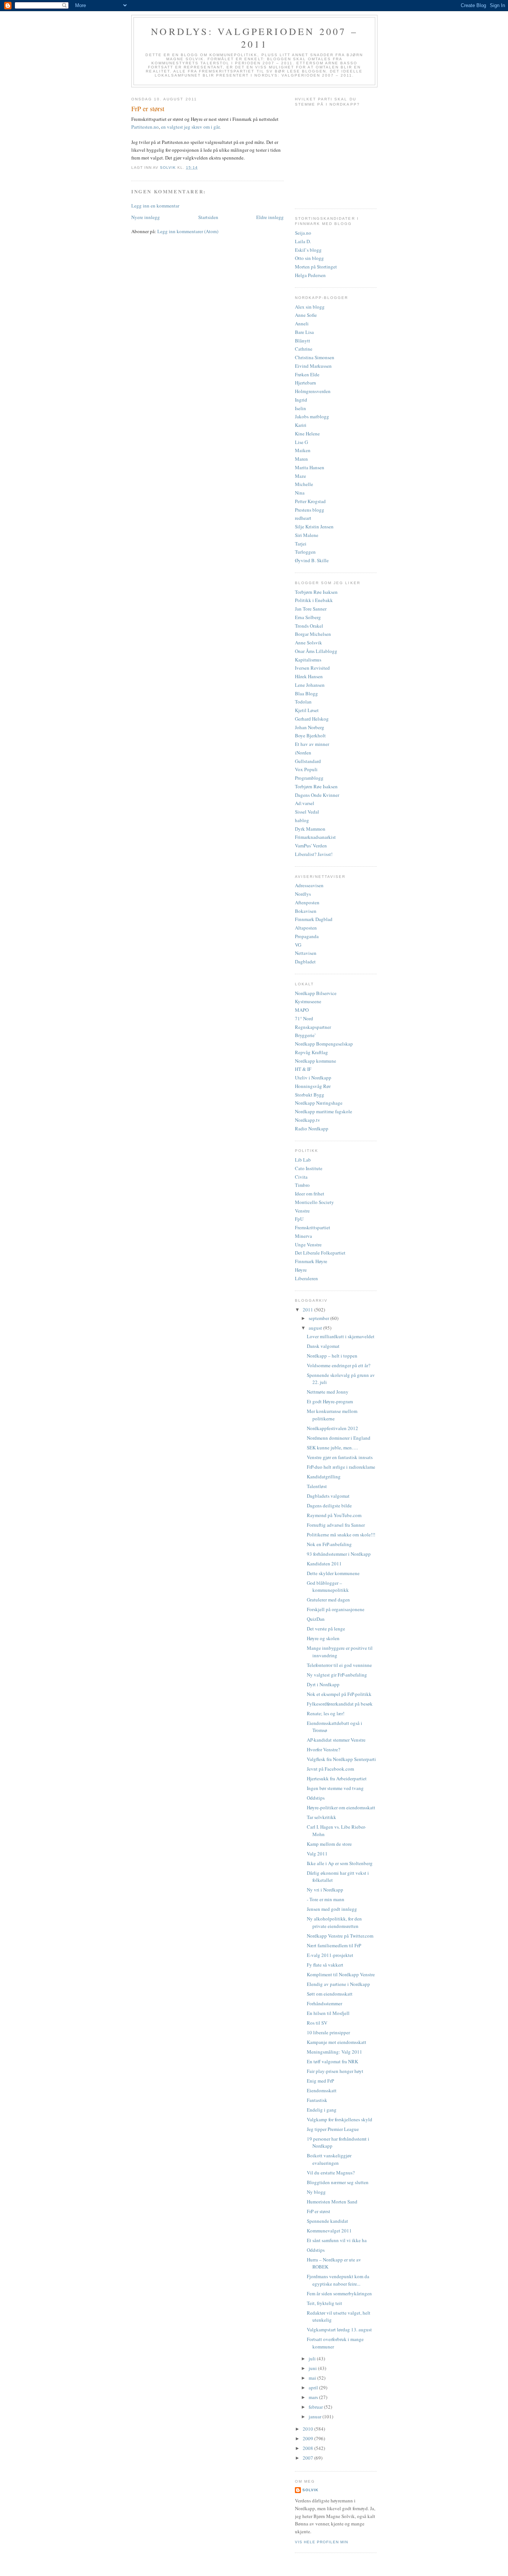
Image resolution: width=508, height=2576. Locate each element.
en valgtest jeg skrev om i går (190, 127)
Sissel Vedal (307, 812)
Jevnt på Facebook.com (330, 1769)
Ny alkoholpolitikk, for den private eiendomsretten (334, 1922)
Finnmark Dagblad (314, 919)
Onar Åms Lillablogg (316, 651)
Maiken (303, 450)
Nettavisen (306, 953)
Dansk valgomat (323, 1346)
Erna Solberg (308, 617)
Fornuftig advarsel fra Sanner (336, 1525)
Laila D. (303, 241)
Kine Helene (307, 434)
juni (313, 2368)
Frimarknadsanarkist (315, 837)
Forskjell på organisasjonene (336, 1609)
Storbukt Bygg (310, 1095)
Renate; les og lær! (326, 1713)
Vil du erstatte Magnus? (331, 2173)
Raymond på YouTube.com (334, 1515)
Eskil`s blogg (308, 250)
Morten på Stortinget (316, 267)
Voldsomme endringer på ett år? (339, 1365)
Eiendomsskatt (322, 2090)
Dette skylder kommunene (333, 1573)
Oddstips (316, 1798)
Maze (300, 476)
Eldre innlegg (270, 217)
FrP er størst (319, 2211)
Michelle (304, 484)
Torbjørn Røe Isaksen (316, 592)
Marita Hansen (310, 467)
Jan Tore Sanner (311, 609)
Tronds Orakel (309, 626)
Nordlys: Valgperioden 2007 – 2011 (254, 38)
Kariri (301, 425)
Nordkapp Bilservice (316, 993)
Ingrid (301, 400)
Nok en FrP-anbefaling (329, 1544)
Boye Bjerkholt (310, 735)
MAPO (302, 1010)
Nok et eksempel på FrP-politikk (339, 1694)
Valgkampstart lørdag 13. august (339, 2329)
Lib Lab (303, 1160)
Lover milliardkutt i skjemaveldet (341, 1336)
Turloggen (305, 552)
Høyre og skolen (323, 1638)
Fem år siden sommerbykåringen (339, 2293)
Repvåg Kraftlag (311, 1052)
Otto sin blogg (309, 258)
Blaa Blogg (306, 693)
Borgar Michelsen (313, 634)
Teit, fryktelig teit (324, 2303)
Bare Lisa (304, 332)
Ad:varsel (305, 803)
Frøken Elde (307, 374)
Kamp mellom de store (329, 1844)
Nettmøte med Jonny (328, 1392)
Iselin (300, 408)
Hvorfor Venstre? (324, 1749)
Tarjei (301, 544)
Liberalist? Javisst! (314, 854)
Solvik (310, 2490)
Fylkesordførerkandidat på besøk (340, 1704)
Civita (301, 1177)
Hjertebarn (306, 383)
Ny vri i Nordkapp (325, 1890)
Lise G (301, 442)
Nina (300, 493)
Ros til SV (317, 2023)
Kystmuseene (308, 1001)
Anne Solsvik (308, 643)
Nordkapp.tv (308, 1120)
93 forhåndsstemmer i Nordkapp (339, 1554)
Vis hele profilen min (321, 2542)
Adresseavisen (309, 885)
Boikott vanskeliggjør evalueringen (329, 2159)
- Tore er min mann (326, 1899)
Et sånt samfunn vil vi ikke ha (337, 2240)
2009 (308, 2438)
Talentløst (317, 1486)
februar (316, 2407)
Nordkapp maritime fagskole (324, 1111)
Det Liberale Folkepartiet (320, 1253)
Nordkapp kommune (316, 1061)
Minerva (303, 1236)
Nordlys (303, 894)
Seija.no (303, 233)
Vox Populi (306, 769)
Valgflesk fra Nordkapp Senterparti (341, 1759)
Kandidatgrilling (324, 1477)
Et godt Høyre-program (330, 1401)
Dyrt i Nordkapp (323, 1684)
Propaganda (307, 936)
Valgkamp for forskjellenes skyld (340, 2119)
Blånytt (303, 341)
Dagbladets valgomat (328, 1496)
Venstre (302, 1211)
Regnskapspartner (313, 1027)
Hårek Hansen (309, 676)
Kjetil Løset (307, 710)
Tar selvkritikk (321, 1817)
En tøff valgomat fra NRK (332, 2061)
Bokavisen (306, 911)
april (314, 2387)
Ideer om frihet (310, 1194)
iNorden (303, 753)
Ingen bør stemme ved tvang (335, 1788)
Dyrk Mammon (310, 829)
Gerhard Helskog (312, 719)
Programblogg (309, 778)
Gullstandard (308, 761)
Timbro (302, 1185)
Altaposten (306, 928)
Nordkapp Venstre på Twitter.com (340, 1936)
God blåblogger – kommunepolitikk (328, 1587)
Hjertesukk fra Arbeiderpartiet (337, 1778)
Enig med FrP (320, 2081)
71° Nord (304, 1018)
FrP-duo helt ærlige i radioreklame (341, 1467)
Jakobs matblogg (312, 416)
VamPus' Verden (311, 846)
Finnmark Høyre (311, 1261)
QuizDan (316, 1619)
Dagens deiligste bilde (329, 1506)
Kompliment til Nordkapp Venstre (341, 1974)
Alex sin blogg (310, 307)
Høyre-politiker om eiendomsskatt (341, 1807)
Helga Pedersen (310, 275)
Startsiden (208, 217)
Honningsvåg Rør (313, 1086)
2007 (308, 2458)
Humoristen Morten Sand (332, 2202)
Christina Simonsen (315, 357)
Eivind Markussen (313, 366)
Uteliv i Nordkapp (313, 1078)
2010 (308, 2429)
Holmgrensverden (313, 391)
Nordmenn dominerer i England (339, 1438)
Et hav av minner (312, 744)
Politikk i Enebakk (314, 600)
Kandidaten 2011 (324, 1564)
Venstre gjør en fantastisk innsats (340, 1457)
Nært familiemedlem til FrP (334, 1945)
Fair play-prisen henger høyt (335, 2071)
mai (313, 2378)
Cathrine (304, 349)
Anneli (302, 323)
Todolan (303, 702)
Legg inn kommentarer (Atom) (188, 231)
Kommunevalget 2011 (329, 2231)
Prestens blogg (310, 510)
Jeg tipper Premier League (333, 2129)
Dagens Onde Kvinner (317, 795)
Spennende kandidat (327, 2221)
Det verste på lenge (326, 1629)
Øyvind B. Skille (312, 560)
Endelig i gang (322, 2110)
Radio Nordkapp (312, 1128)
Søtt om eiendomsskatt (330, 1994)
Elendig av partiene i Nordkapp (338, 1984)
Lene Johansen (310, 685)
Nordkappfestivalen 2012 (332, 1428)
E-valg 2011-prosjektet (330, 1955)
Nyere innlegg (146, 217)
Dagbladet (305, 962)
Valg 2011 (317, 1854)
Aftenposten (307, 902)
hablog (302, 820)
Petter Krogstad (310, 501)
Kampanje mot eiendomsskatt (337, 2042)
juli (313, 2358)
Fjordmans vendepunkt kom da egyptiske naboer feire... (338, 2280)
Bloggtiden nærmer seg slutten (338, 2182)
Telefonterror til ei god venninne (339, 1665)
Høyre (301, 1270)
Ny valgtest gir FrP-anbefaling (337, 1675)
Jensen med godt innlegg (332, 1909)
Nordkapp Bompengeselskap (324, 1044)
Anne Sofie (306, 315)
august (316, 1328)
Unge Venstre (308, 1244)
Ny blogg (316, 2192)
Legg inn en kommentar (155, 206)
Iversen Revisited (312, 668)
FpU (299, 1219)
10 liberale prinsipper (328, 2032)
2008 (308, 2448)
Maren (301, 459)
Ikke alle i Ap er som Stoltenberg (340, 1863)
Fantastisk (317, 2100)
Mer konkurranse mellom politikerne (332, 1415)
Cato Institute (309, 1168)
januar (316, 2416)
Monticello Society (314, 1202)
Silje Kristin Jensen (314, 527)
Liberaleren (306, 1278)
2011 (308, 1310)
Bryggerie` (306, 1035)
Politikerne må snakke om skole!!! (341, 1535)
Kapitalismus (308, 660)
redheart (303, 518)
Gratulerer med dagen (328, 1600)
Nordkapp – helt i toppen (332, 1356)
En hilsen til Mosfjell (328, 2013)
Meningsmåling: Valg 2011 (335, 2052)
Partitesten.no (145, 127)
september (319, 1318)
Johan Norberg (310, 727)
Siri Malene (307, 535)
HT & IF (303, 1069)
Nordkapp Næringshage (319, 1103)
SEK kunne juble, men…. (332, 1448)
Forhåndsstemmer (324, 2003)
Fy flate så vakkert (325, 1965)
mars (314, 2397)
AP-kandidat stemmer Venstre (336, 1740)
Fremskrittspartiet (313, 1227)
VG (298, 945)
